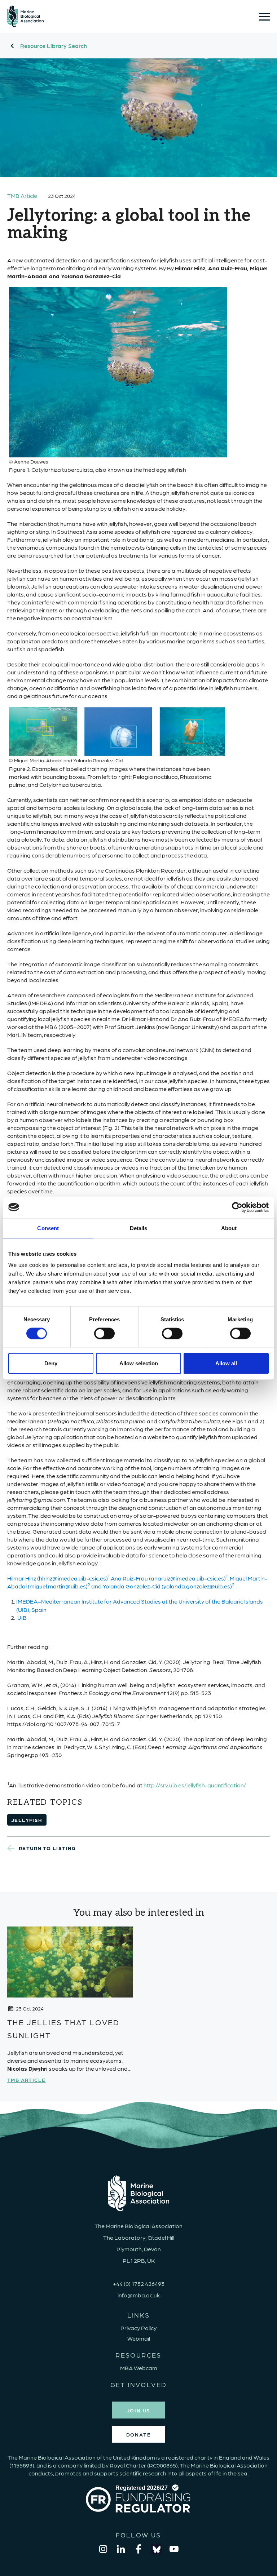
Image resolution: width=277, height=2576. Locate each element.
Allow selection (139, 1363)
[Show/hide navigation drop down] (264, 17)
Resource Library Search (54, 46)
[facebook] (138, 2549)
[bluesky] (156, 2549)
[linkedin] (121, 2549)
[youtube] (174, 2549)
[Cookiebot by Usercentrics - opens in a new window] (237, 1207)
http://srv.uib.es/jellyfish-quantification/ (195, 1785)
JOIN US (139, 2410)
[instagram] (103, 2549)
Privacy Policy (138, 2328)
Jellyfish (27, 1820)
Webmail (139, 2338)
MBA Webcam (139, 2368)
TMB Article (22, 196)
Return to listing (47, 1848)
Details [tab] (139, 1228)
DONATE (139, 2434)
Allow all (226, 1363)
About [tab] (229, 1228)
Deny (51, 1363)
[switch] (104, 1333)
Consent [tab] (48, 1228)
